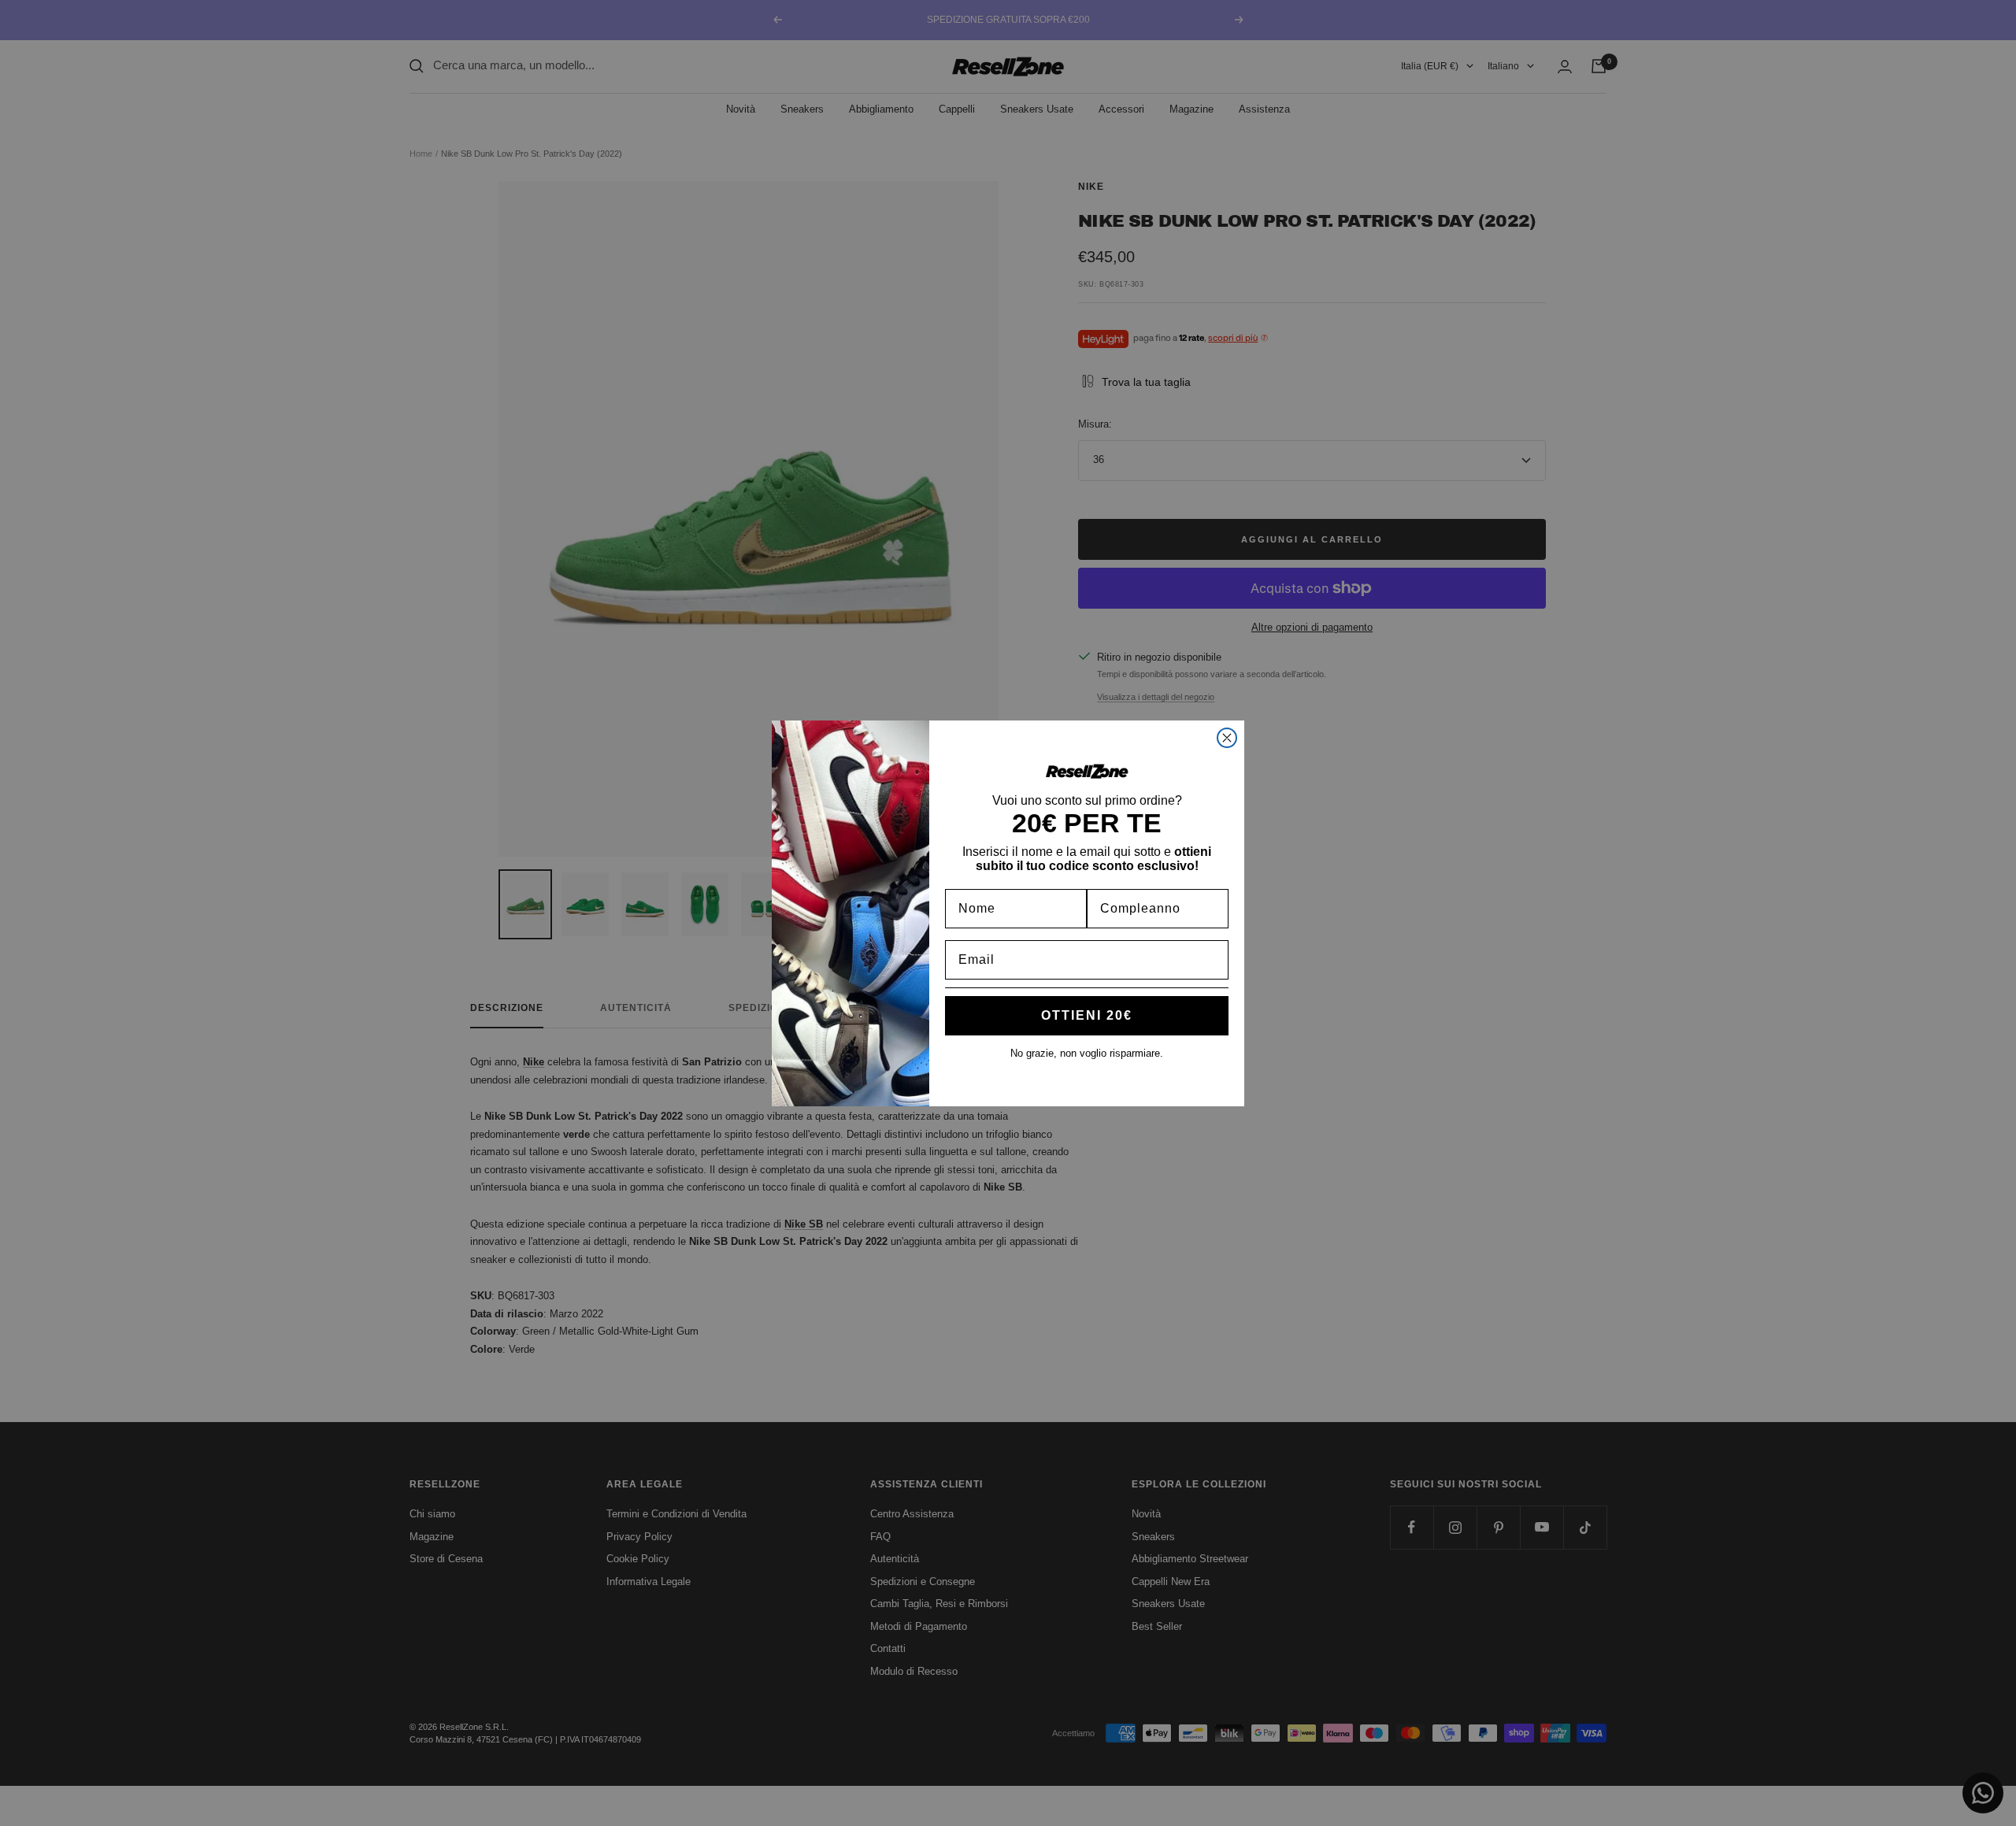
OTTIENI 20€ (1087, 1015)
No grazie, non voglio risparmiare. (1087, 1053)
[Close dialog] (1227, 738)
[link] (1087, 771)
